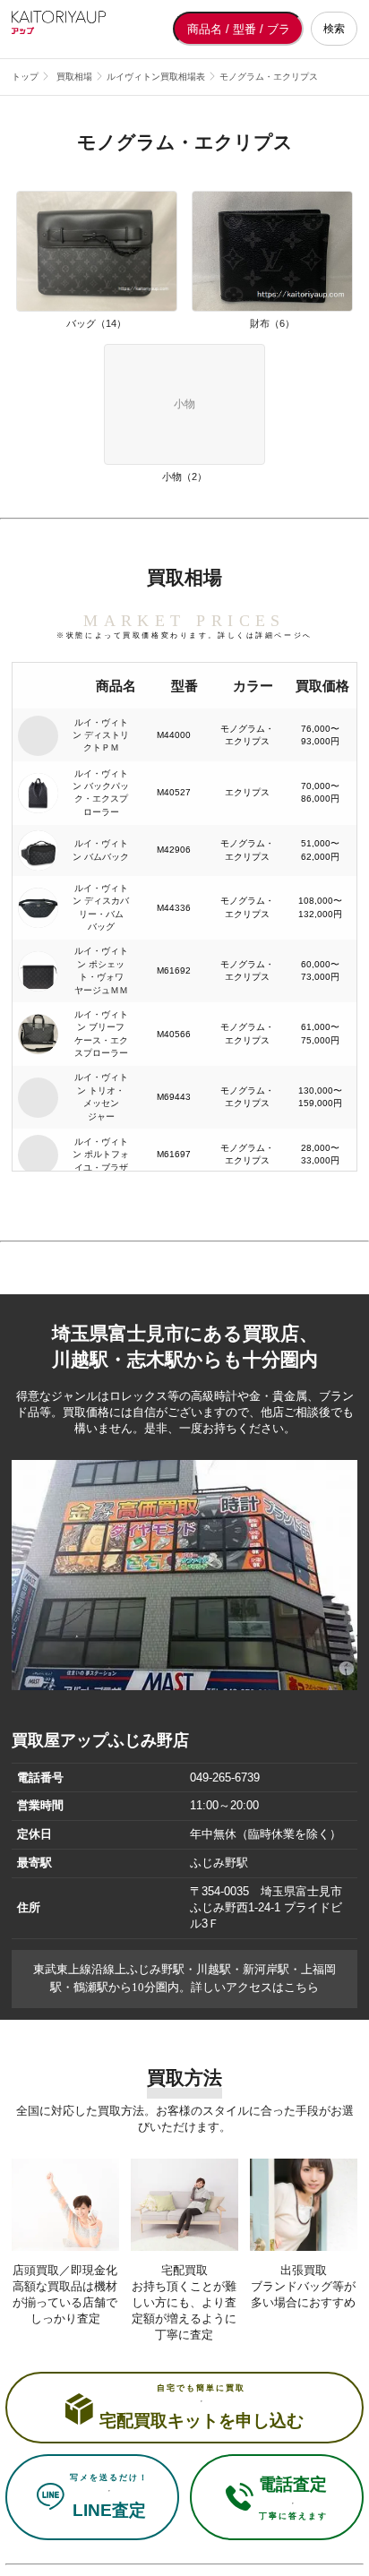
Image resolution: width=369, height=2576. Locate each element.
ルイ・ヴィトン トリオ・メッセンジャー (101, 1096)
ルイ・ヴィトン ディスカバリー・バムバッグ (101, 907)
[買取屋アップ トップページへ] (83, 29)
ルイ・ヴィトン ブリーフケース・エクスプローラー (101, 1034)
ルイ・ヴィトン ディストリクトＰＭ (101, 735)
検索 (334, 29)
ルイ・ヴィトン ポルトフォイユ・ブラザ (101, 1155)
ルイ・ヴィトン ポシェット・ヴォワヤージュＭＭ (101, 970)
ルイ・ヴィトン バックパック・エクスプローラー (101, 793)
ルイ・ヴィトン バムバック (101, 850)
